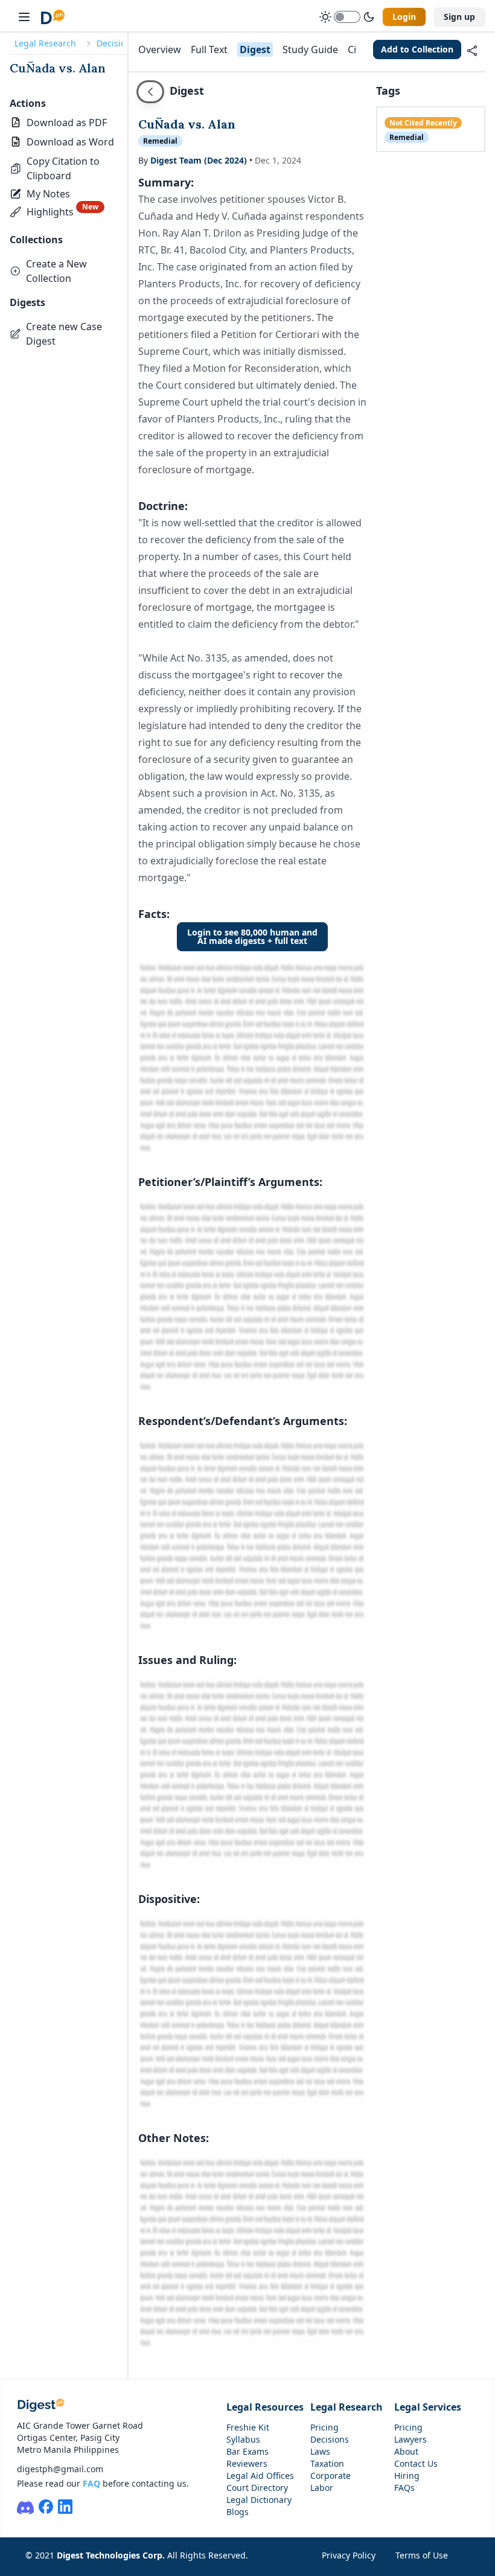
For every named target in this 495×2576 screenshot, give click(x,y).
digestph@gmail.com (60, 2469)
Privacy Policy (349, 2555)
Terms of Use (422, 2555)
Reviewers (247, 2463)
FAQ (91, 2483)
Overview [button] (160, 49)
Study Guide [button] (310, 49)
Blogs (238, 2512)
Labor (322, 2488)
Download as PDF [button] (67, 123)
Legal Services (428, 2407)
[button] (69, 168)
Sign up (459, 17)
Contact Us (416, 2463)
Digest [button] (255, 49)
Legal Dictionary (259, 2500)
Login (404, 17)
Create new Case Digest (64, 334)
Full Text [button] (209, 49)
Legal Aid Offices (260, 2476)
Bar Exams (247, 2451)
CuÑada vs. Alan (58, 68)
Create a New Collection (56, 271)
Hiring (407, 2476)
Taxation (327, 2463)
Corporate (331, 2476)
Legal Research (45, 43)
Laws (320, 2451)
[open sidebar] (24, 17)
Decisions (116, 43)
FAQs (404, 2488)
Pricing (324, 2427)
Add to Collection (417, 49)
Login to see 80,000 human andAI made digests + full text (252, 936)
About (406, 2451)
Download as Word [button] (70, 142)
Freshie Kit (248, 2427)
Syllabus (243, 2439)
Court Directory (257, 2488)
